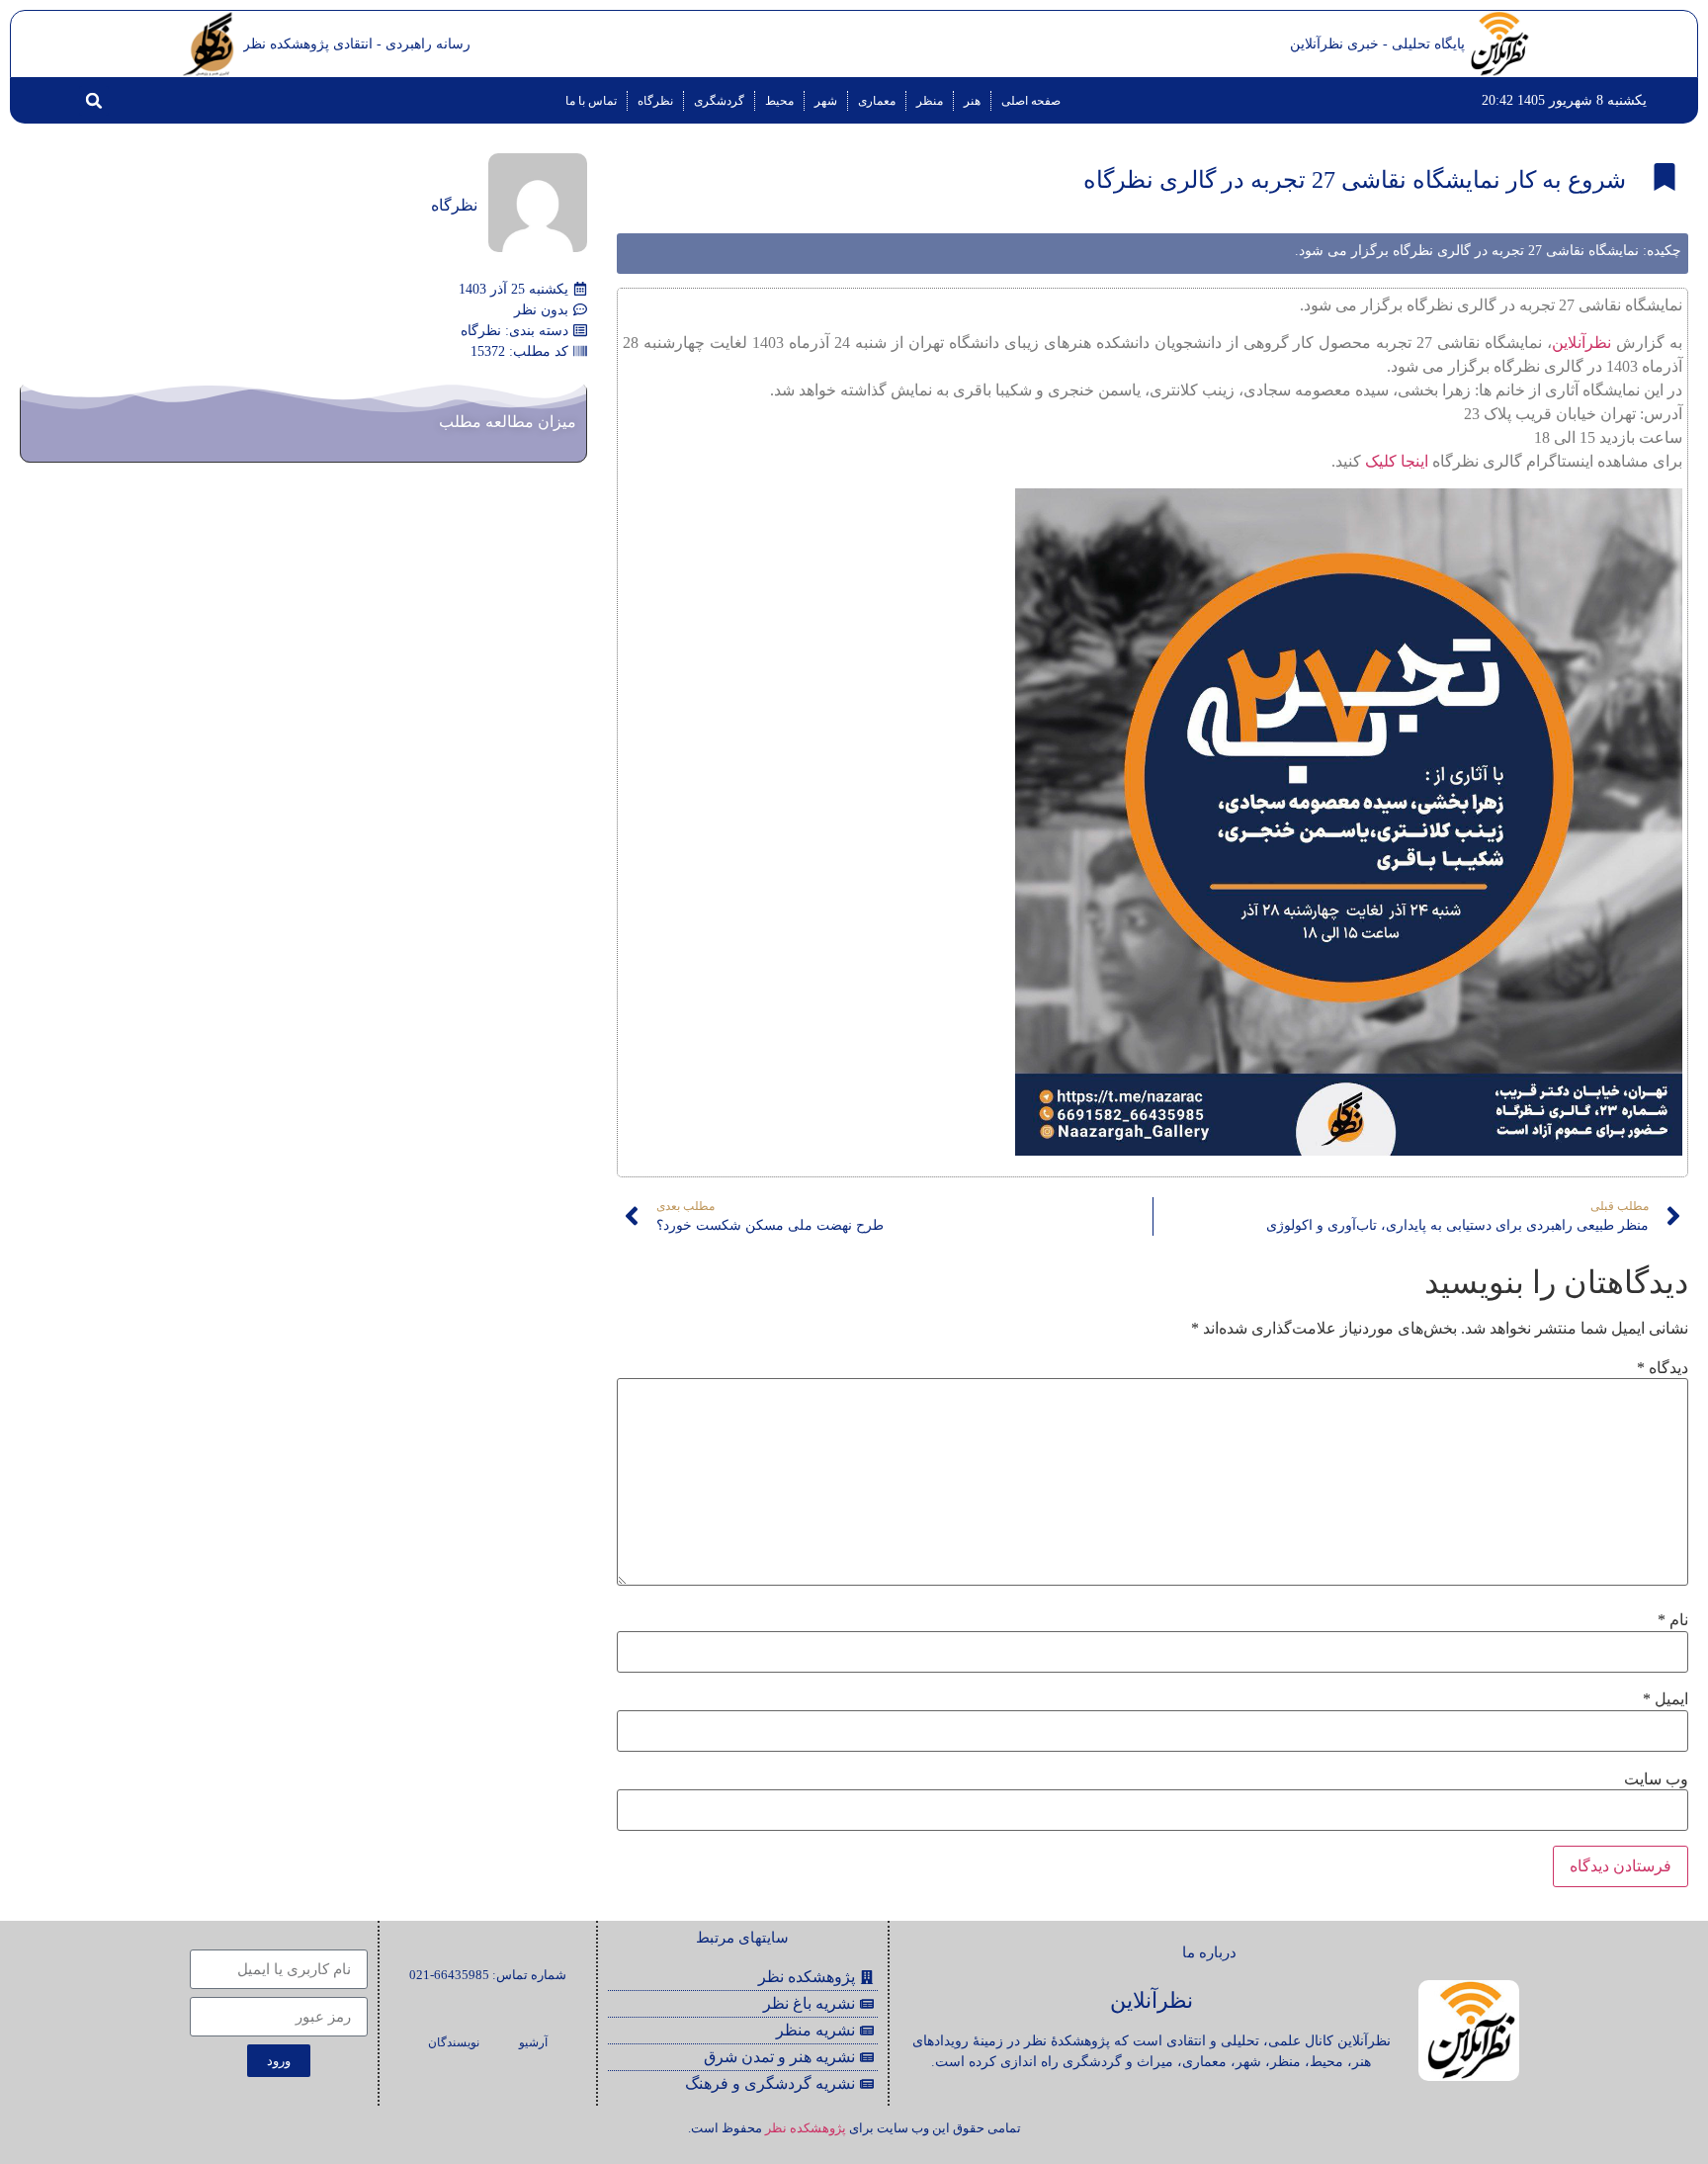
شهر (826, 101)
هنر (972, 101)
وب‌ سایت (1656, 1779)
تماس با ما (591, 101)
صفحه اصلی (1031, 101)
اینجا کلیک (1397, 461)
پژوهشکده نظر (806, 2128)
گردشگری (719, 101)
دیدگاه (1663, 1368)
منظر (930, 101)
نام (1673, 1620)
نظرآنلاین (1581, 343)
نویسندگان (454, 2042)
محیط (779, 101)
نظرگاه (655, 101)
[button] (94, 101)
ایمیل (1665, 1699)
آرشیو (533, 2042)
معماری (877, 101)
